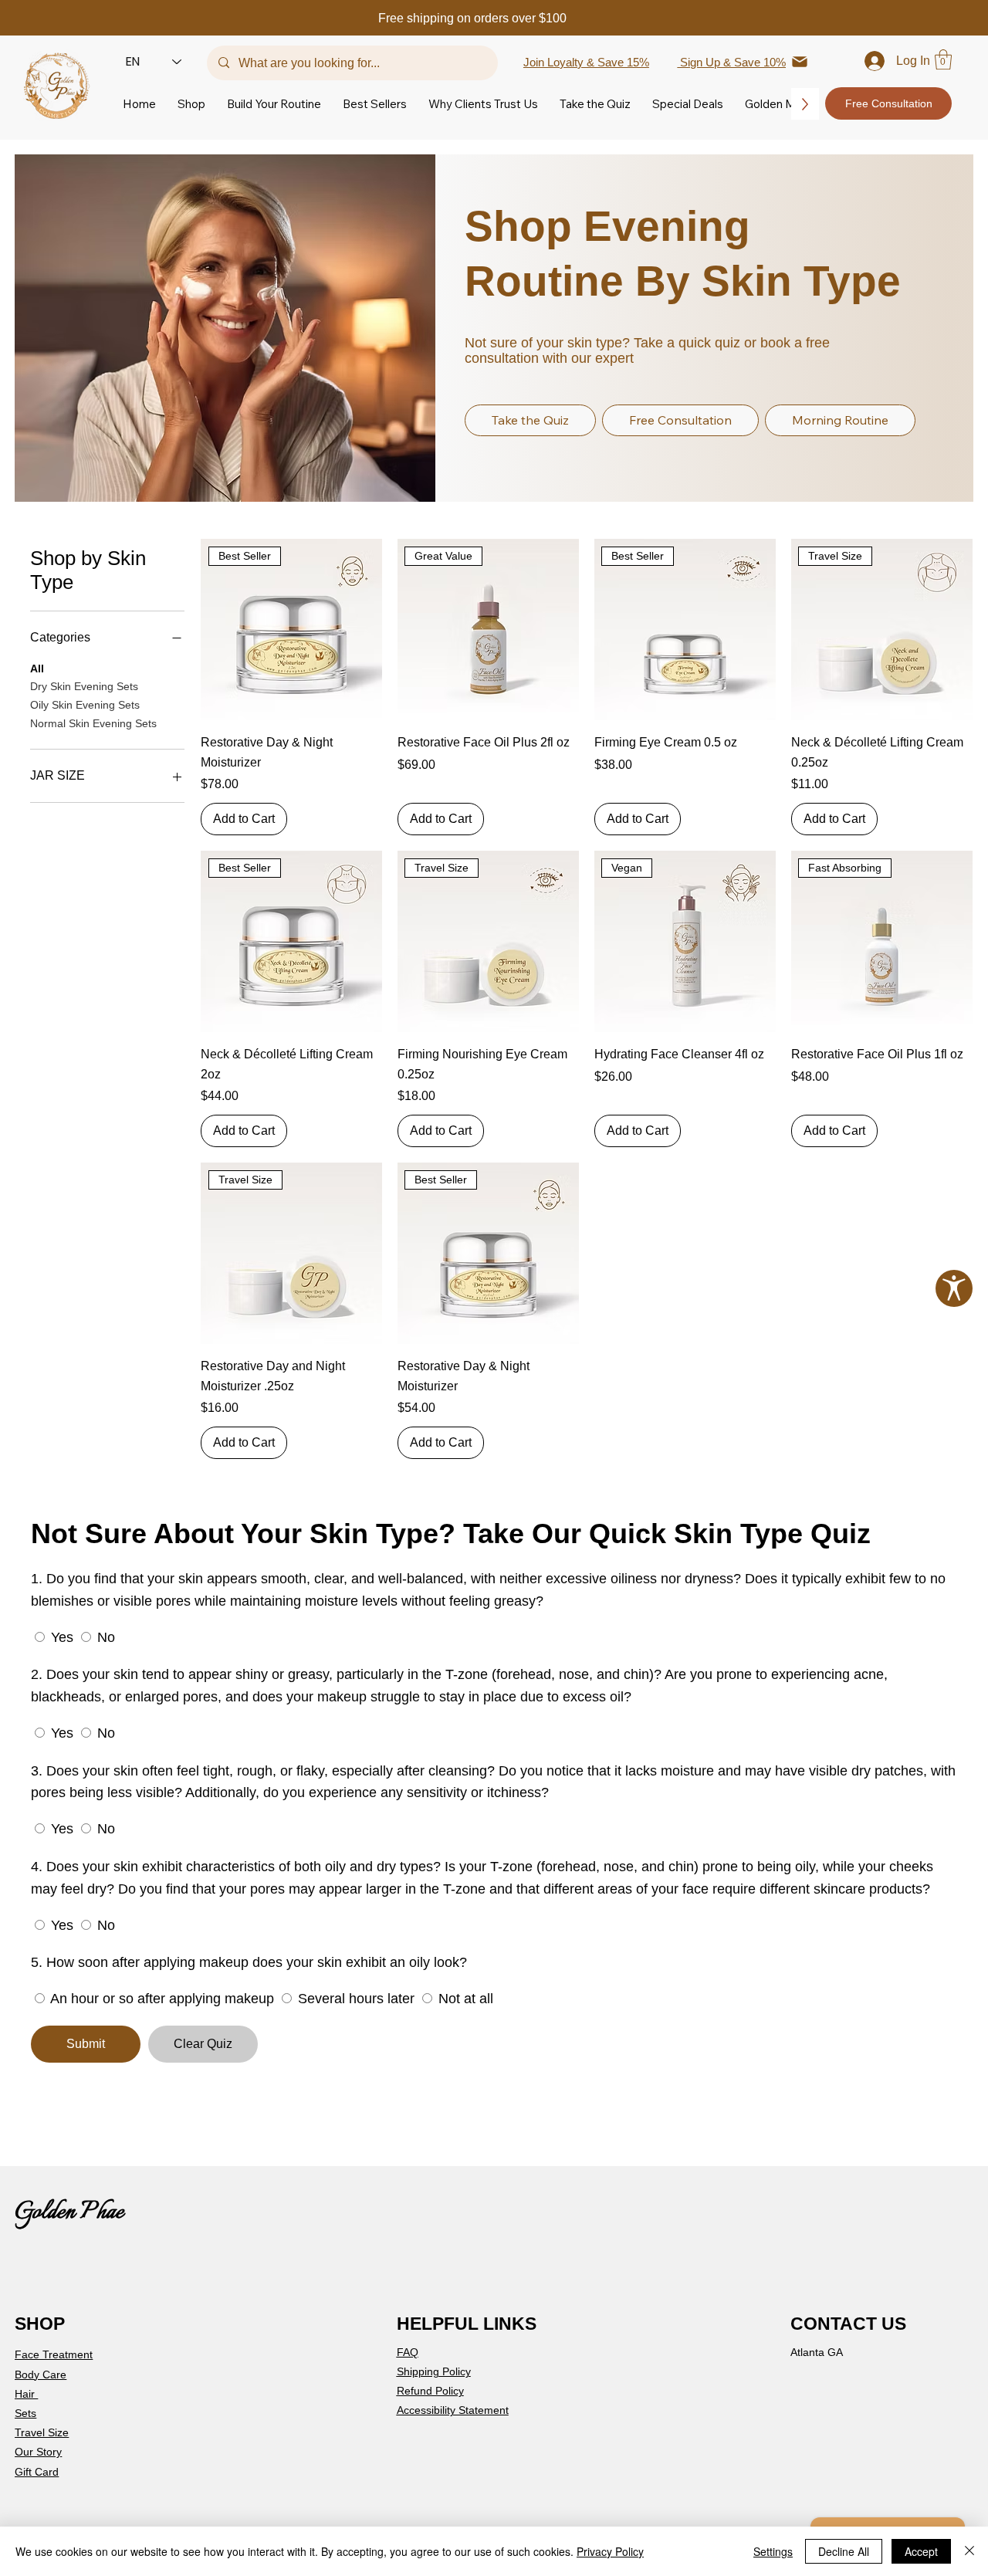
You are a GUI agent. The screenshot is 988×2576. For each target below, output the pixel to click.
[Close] (969, 2551)
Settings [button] (773, 2551)
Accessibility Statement (453, 2410)
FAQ (408, 2352)
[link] (943, 59)
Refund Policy (430, 2391)
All (37, 669)
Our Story (38, 2452)
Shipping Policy (434, 2371)
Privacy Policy (610, 2551)
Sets (25, 2413)
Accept (921, 2551)
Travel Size (42, 2432)
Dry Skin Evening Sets (84, 686)
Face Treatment (54, 2354)
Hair (26, 2394)
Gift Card (37, 2472)
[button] (191, 104)
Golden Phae (69, 2212)
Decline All (844, 2551)
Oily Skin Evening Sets (85, 705)
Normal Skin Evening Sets (93, 723)
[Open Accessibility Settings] (954, 1288)
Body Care (41, 2375)
